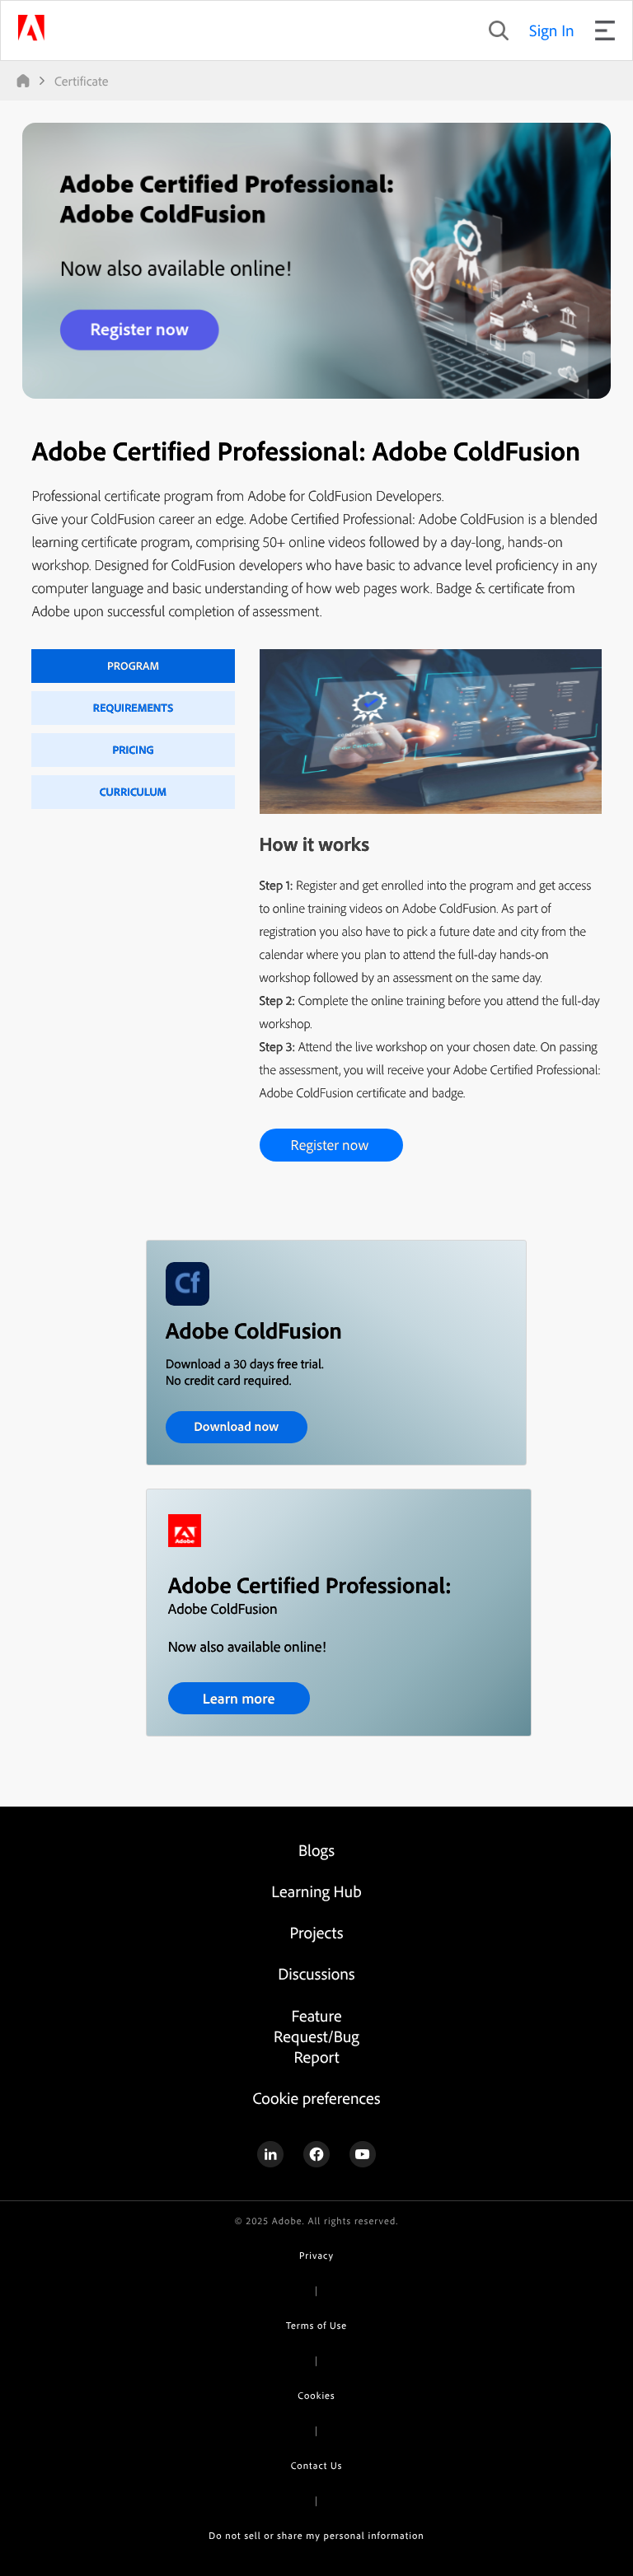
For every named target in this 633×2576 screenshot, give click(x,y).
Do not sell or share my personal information (316, 2535)
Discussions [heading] (316, 1973)
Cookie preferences (316, 2098)
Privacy (316, 2255)
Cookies (316, 2395)
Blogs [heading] (316, 1850)
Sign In (552, 30)
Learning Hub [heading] (316, 1891)
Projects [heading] (317, 1932)
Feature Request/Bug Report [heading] (316, 2036)
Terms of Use (316, 2325)
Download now (236, 1426)
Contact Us (316, 2465)
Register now (330, 1145)
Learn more (239, 1698)
